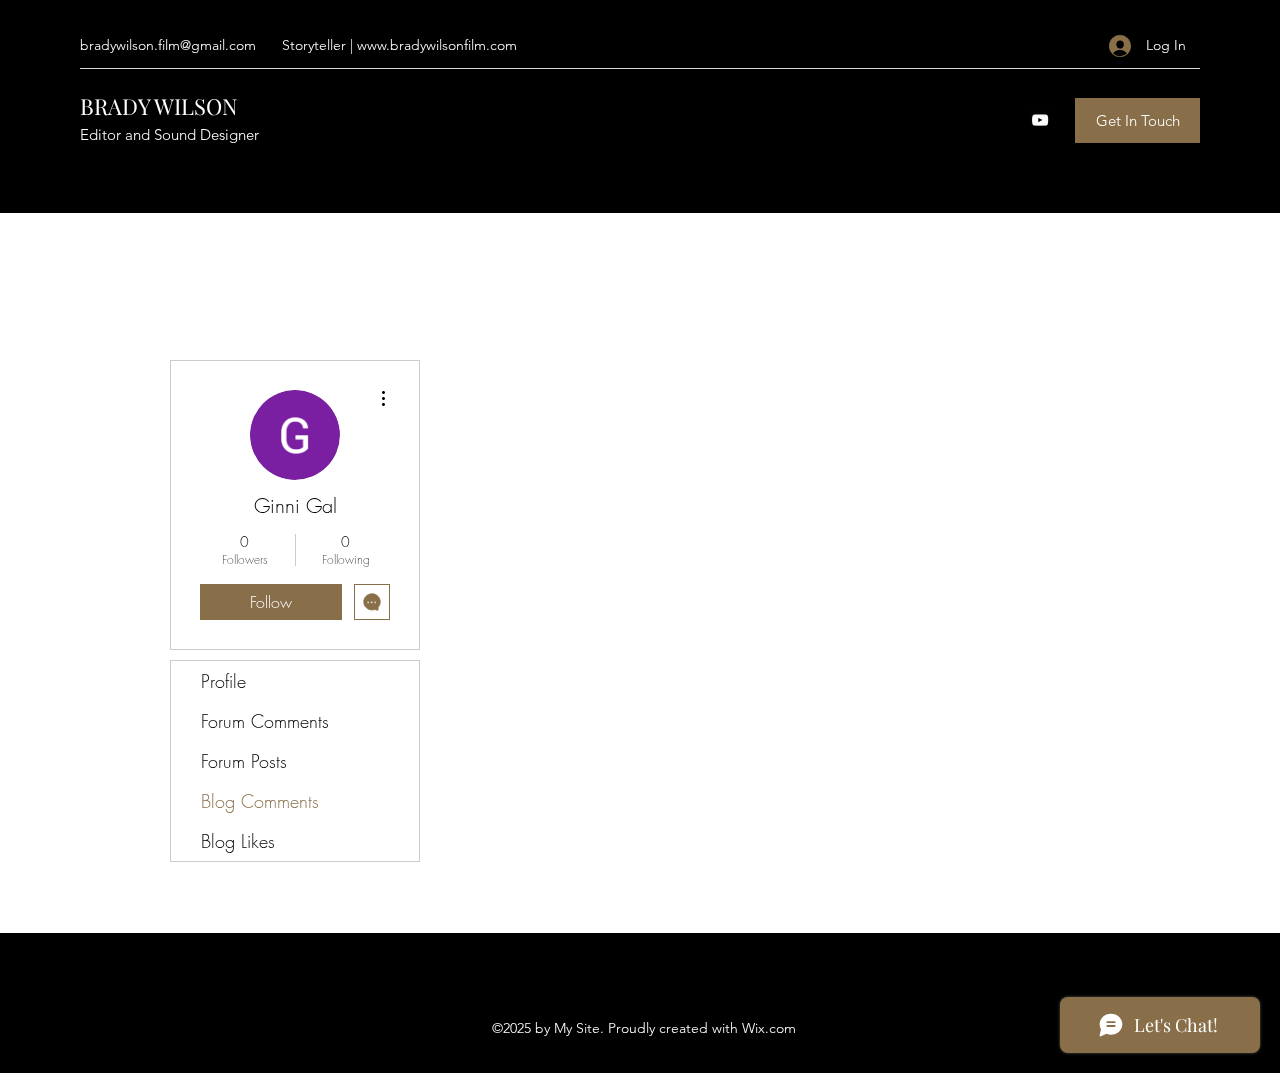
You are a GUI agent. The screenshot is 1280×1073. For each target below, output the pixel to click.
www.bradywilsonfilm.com (437, 45)
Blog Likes (238, 841)
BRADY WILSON (159, 106)
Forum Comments (265, 721)
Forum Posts (244, 761)
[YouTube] (1040, 120)
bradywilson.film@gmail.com (168, 45)
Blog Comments (260, 801)
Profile (223, 681)
